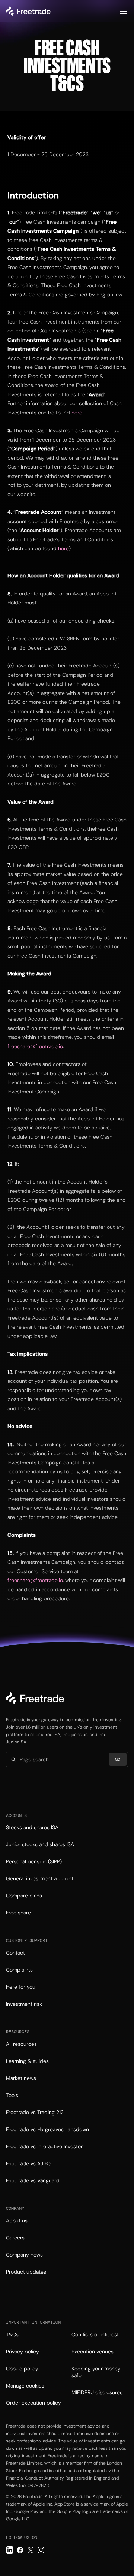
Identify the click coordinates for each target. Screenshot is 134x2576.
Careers (15, 2238)
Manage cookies (25, 2386)
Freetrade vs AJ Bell (29, 2163)
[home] (28, 11)
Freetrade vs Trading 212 (35, 2112)
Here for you (21, 1987)
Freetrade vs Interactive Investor (44, 2146)
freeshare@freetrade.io (35, 1046)
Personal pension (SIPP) (34, 1861)
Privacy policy (23, 2352)
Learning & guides (27, 2061)
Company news (24, 2255)
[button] (124, 11)
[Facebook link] (20, 2550)
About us (17, 2221)
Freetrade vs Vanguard (33, 2180)
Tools (12, 2095)
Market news (21, 2078)
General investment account (40, 1878)
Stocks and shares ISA (32, 1827)
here (77, 413)
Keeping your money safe (96, 2372)
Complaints (19, 1970)
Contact (15, 1953)
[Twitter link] (31, 2550)
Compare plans (24, 1896)
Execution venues (92, 2352)
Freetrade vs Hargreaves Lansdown (47, 2129)
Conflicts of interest (95, 2334)
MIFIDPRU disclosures (97, 2392)
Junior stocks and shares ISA (40, 1844)
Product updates (26, 2272)
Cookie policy (22, 2369)
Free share (18, 1913)
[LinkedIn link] (10, 2550)
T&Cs (12, 2334)
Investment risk (24, 2004)
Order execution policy (33, 2403)
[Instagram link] (41, 2550)
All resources (21, 2044)
